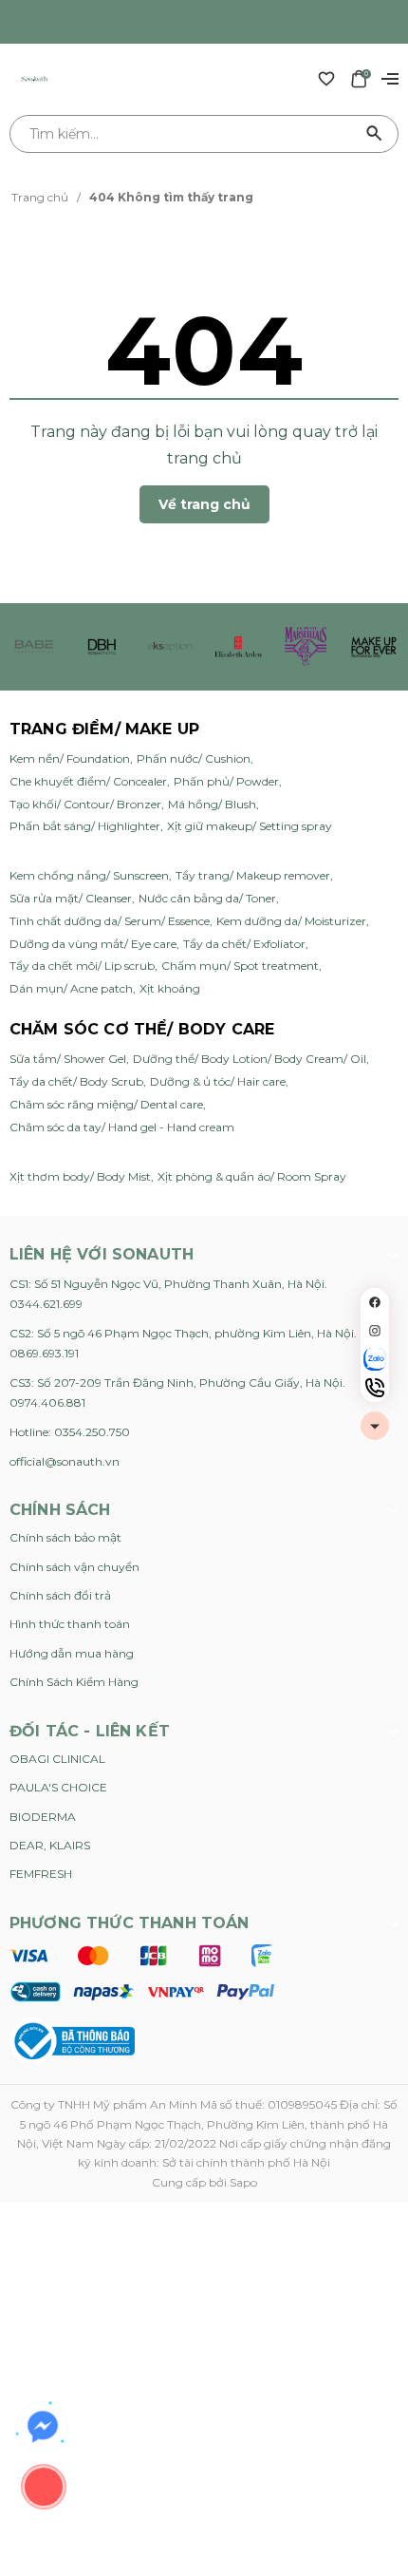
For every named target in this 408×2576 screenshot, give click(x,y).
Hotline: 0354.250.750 (70, 1432)
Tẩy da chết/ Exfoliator (244, 944)
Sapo (243, 2182)
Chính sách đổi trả (60, 1595)
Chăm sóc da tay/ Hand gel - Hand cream (122, 1127)
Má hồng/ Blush (212, 804)
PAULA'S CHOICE (58, 1787)
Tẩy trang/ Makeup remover (253, 875)
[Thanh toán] (142, 1973)
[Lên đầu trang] (375, 1426)
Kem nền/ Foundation (70, 758)
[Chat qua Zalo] (375, 1359)
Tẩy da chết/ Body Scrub (76, 1081)
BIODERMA (43, 1817)
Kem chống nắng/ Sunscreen (89, 875)
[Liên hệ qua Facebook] (43, 2427)
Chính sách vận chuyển (74, 1567)
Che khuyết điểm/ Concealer (88, 781)
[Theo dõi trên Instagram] (375, 1331)
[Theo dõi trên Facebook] (375, 1302)
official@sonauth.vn (65, 1461)
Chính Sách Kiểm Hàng (74, 1682)
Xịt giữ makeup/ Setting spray (250, 826)
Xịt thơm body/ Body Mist (80, 1176)
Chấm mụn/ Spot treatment (240, 966)
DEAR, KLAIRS (50, 1845)
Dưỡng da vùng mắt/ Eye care (93, 944)
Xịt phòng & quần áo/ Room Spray (252, 1176)
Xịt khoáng (170, 988)
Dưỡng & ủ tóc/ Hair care (218, 1081)
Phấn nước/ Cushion (194, 758)
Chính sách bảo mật (65, 1537)
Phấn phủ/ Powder (226, 781)
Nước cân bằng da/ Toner (207, 898)
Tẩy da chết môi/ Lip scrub (82, 966)
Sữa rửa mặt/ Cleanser (71, 898)
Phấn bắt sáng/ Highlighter (85, 826)
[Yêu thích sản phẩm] (326, 78)
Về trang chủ (204, 504)
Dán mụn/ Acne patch (71, 988)
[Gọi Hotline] (375, 1388)
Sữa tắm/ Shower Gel (68, 1059)
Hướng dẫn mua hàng (72, 1653)
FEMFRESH (41, 1874)
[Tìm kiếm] (375, 134)
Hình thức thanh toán (70, 1624)
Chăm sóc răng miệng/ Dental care (106, 1104)
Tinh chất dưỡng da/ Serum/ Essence (110, 921)
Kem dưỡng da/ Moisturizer (291, 921)
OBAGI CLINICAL (57, 1759)
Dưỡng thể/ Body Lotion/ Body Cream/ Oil (250, 1059)
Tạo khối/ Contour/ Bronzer (85, 804)
